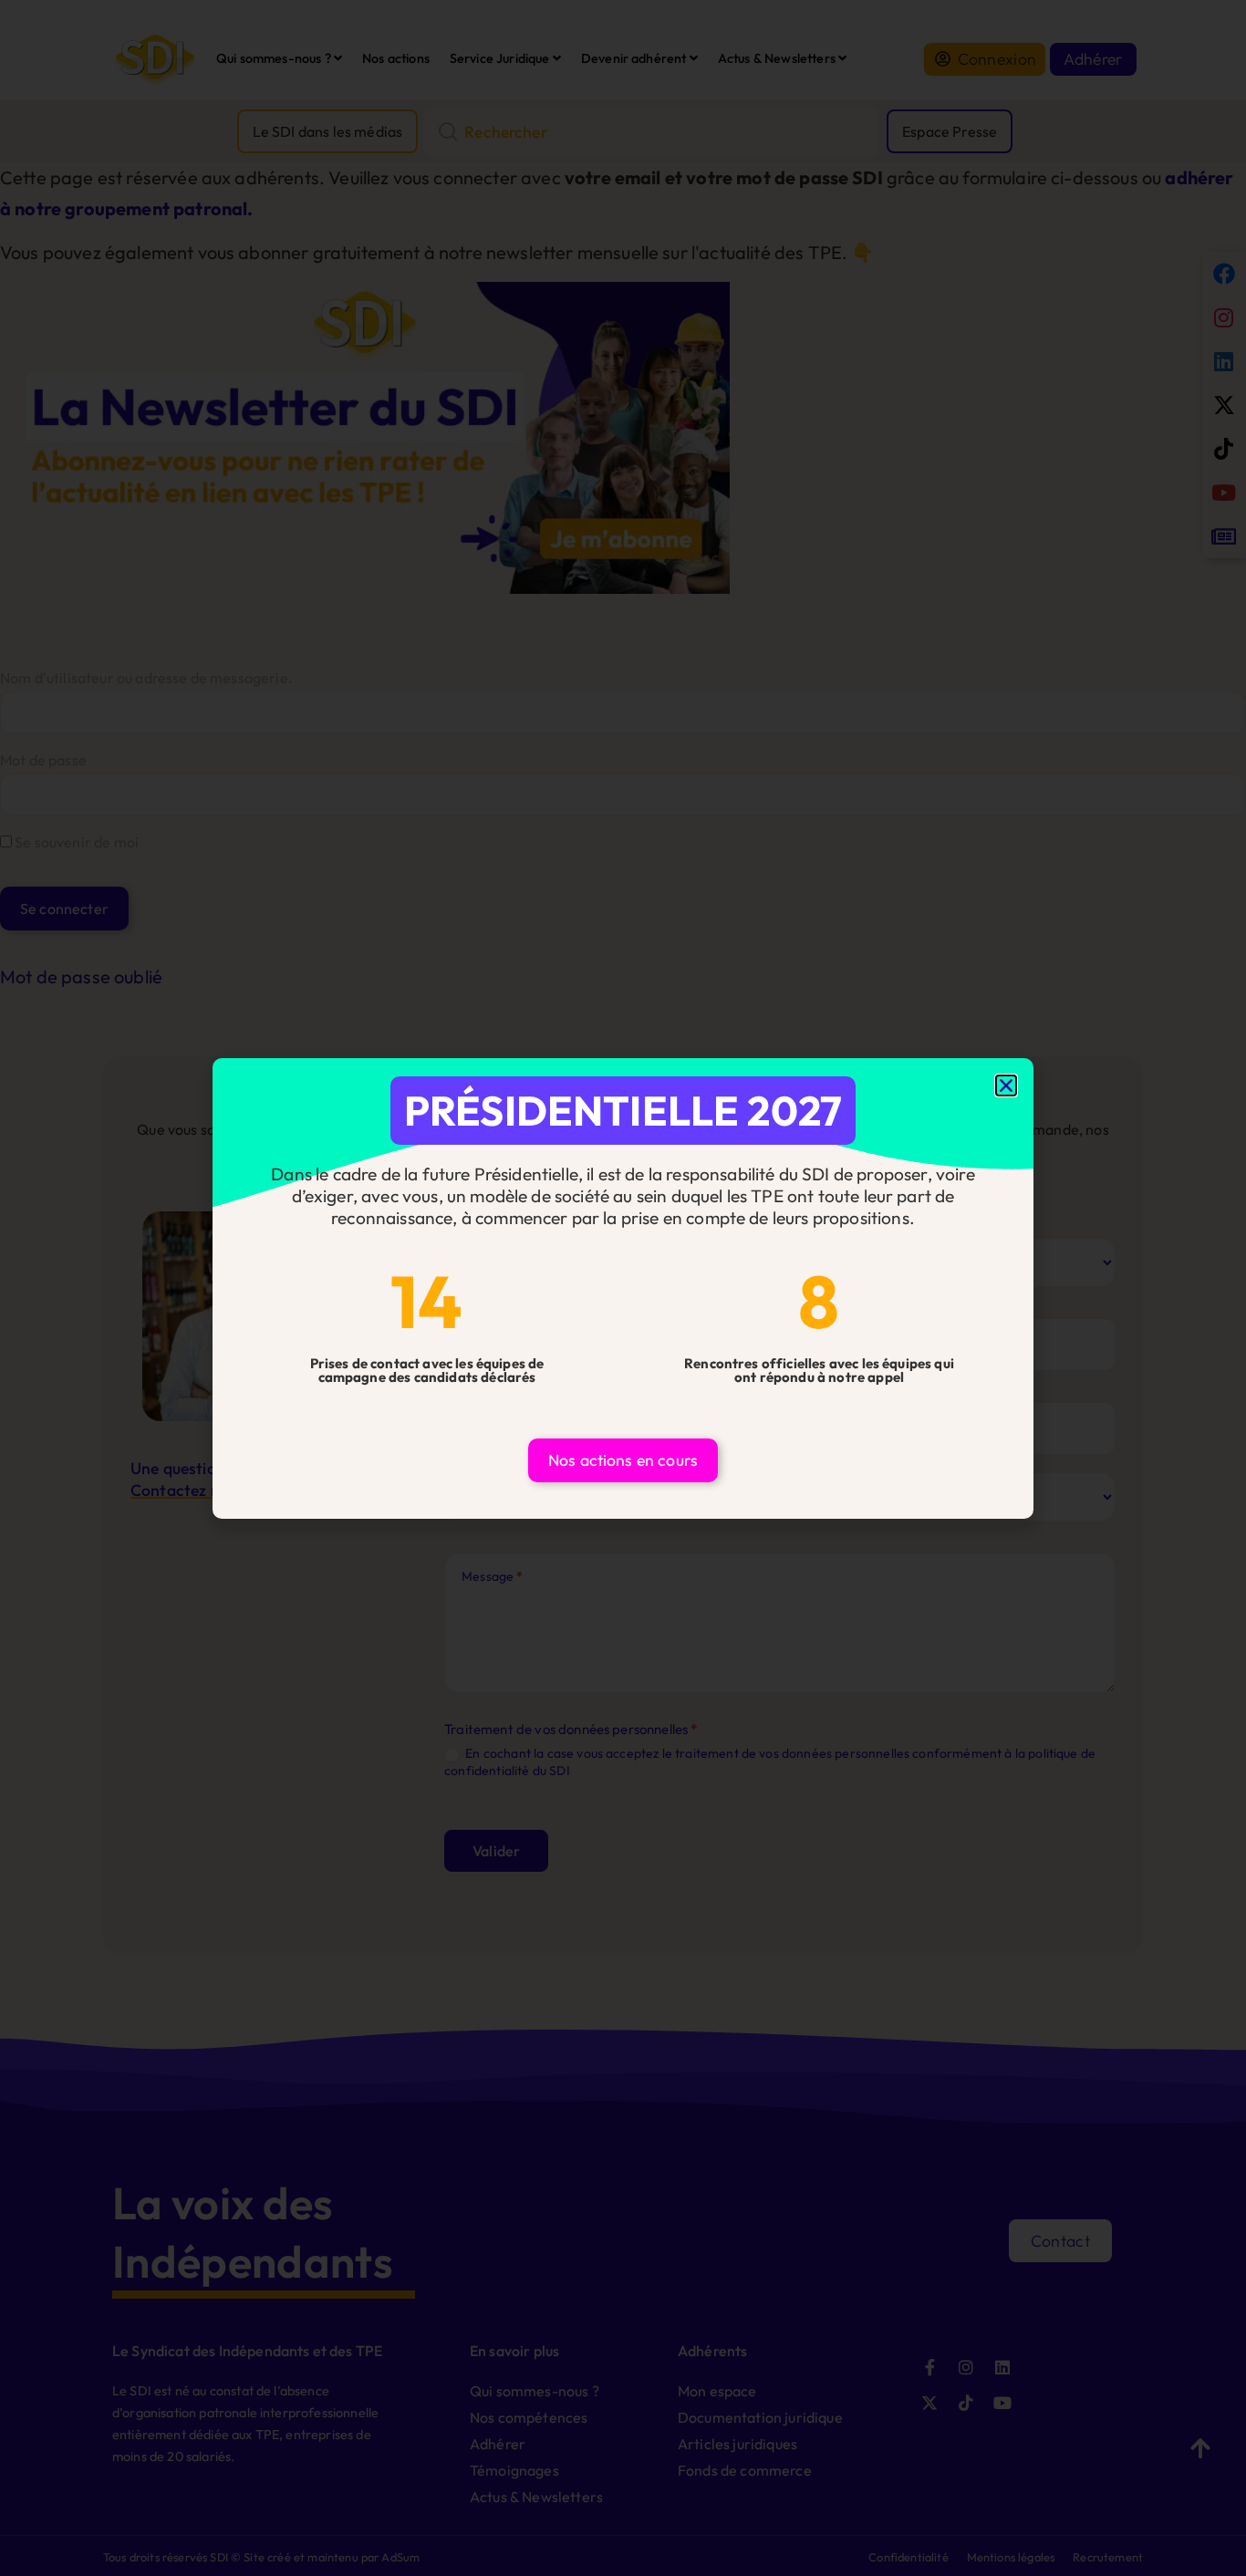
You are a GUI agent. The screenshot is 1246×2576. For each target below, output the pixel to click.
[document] (623, 1288)
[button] (1006, 1085)
